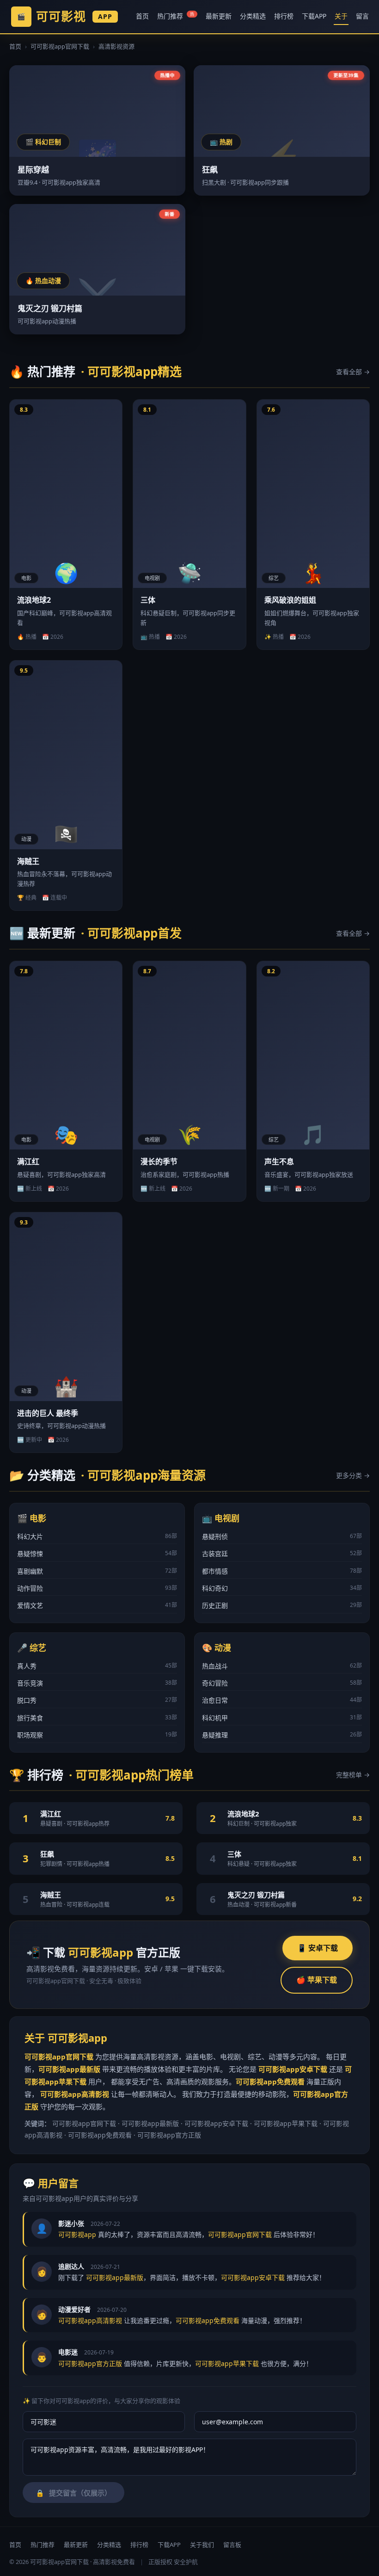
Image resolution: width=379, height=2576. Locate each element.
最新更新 (219, 16)
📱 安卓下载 (318, 1948)
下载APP (314, 16)
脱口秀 (97, 1700)
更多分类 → (353, 1475)
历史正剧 (282, 1605)
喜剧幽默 (97, 1571)
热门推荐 (176, 16)
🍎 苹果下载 (317, 1980)
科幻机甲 (282, 1718)
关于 (341, 16)
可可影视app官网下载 (60, 46)
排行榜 (284, 16)
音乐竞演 (97, 1683)
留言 (362, 16)
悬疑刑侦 (282, 1536)
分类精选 (253, 16)
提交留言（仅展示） (73, 2493)
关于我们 (202, 2545)
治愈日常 (282, 1700)
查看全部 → (353, 372)
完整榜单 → (353, 1775)
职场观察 (97, 1735)
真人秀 (97, 1666)
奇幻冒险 (282, 1683)
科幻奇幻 (282, 1588)
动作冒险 (97, 1588)
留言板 (232, 2545)
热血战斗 (282, 1666)
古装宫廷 (282, 1554)
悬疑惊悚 (97, 1554)
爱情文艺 (97, 1605)
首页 (142, 16)
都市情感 (282, 1571)
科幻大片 (97, 1536)
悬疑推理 (282, 1735)
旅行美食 (97, 1718)
